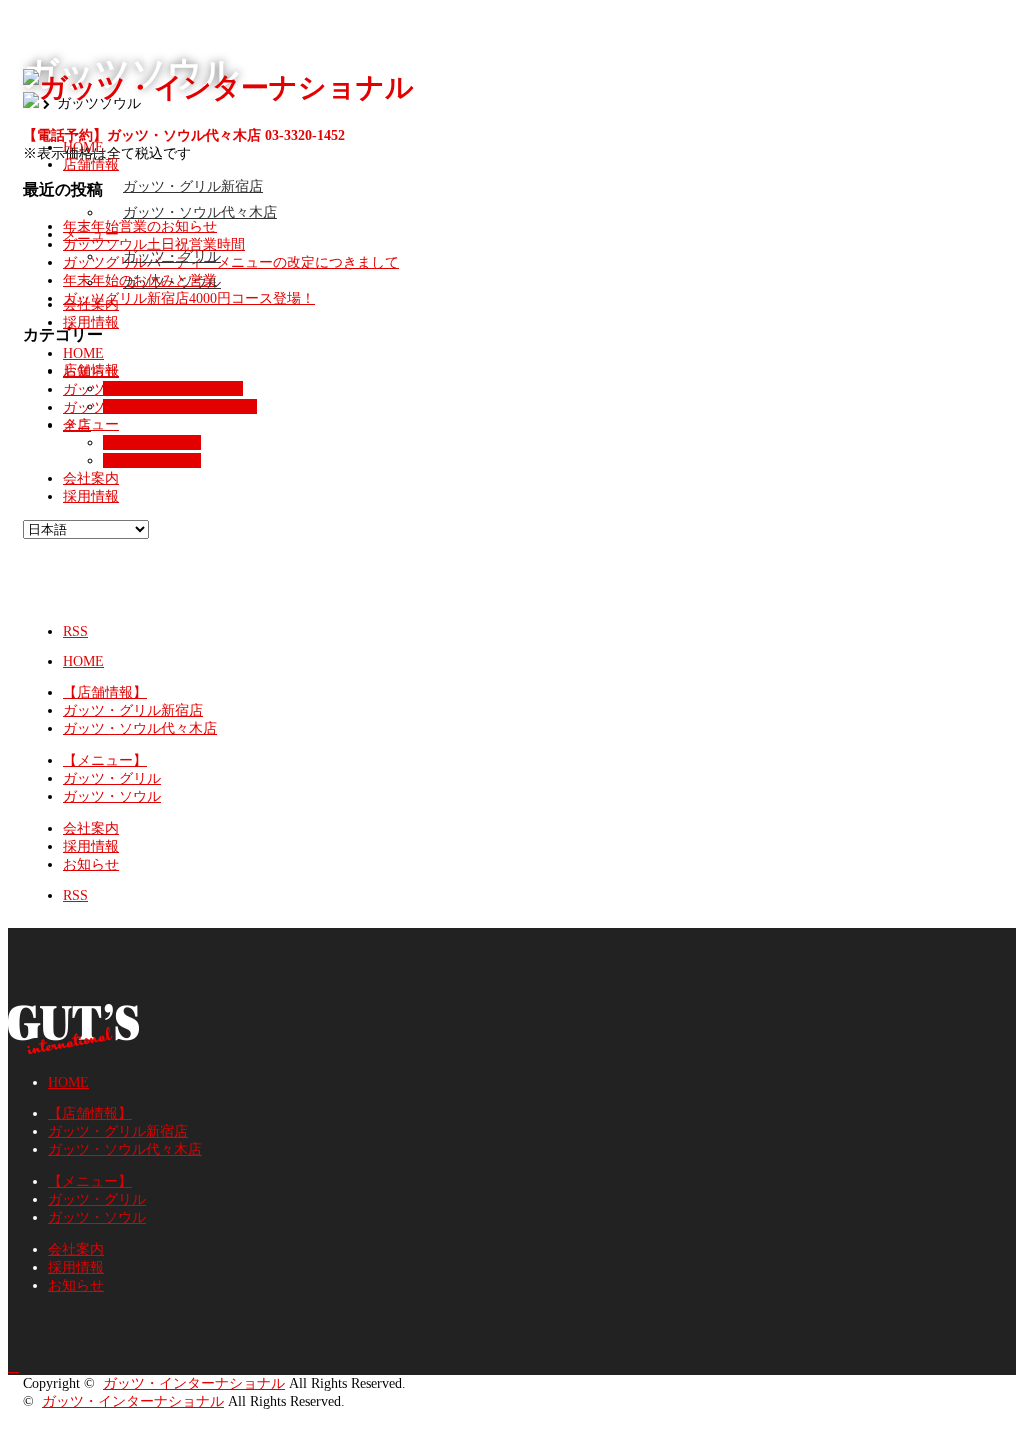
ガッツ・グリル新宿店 (193, 186)
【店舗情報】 (105, 692)
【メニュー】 (105, 760)
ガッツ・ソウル (172, 282)
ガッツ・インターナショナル (194, 1383)
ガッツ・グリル (172, 256)
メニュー (91, 234)
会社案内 (91, 304)
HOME (83, 147)
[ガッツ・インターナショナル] (218, 87)
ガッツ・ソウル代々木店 (200, 212)
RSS (75, 631)
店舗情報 (91, 164)
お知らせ (91, 864)
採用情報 (91, 322)
